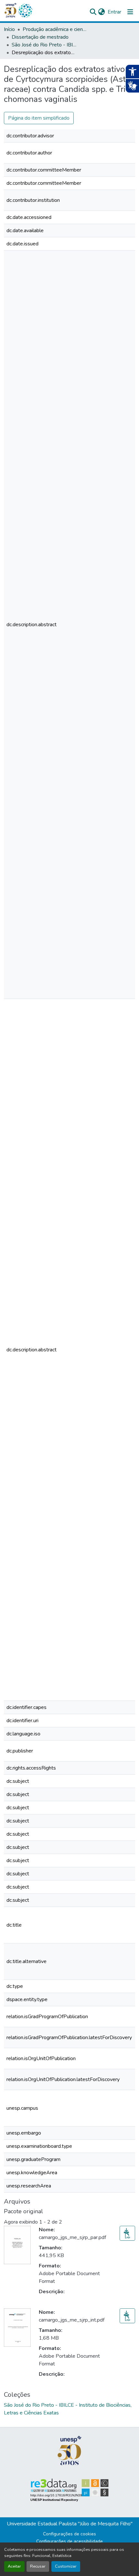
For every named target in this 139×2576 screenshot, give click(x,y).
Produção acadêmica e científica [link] (55, 29)
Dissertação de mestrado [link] (40, 37)
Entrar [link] (114, 12)
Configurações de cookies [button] (69, 2534)
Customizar (66, 2566)
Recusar (38, 2566)
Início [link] (9, 29)
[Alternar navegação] (130, 12)
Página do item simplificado (39, 118)
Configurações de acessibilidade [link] (69, 2541)
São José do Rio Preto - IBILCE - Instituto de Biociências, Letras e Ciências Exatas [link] (44, 45)
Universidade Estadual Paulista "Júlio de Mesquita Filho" (70, 2524)
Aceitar (14, 2566)
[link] (127, 2233)
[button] (25, 11)
